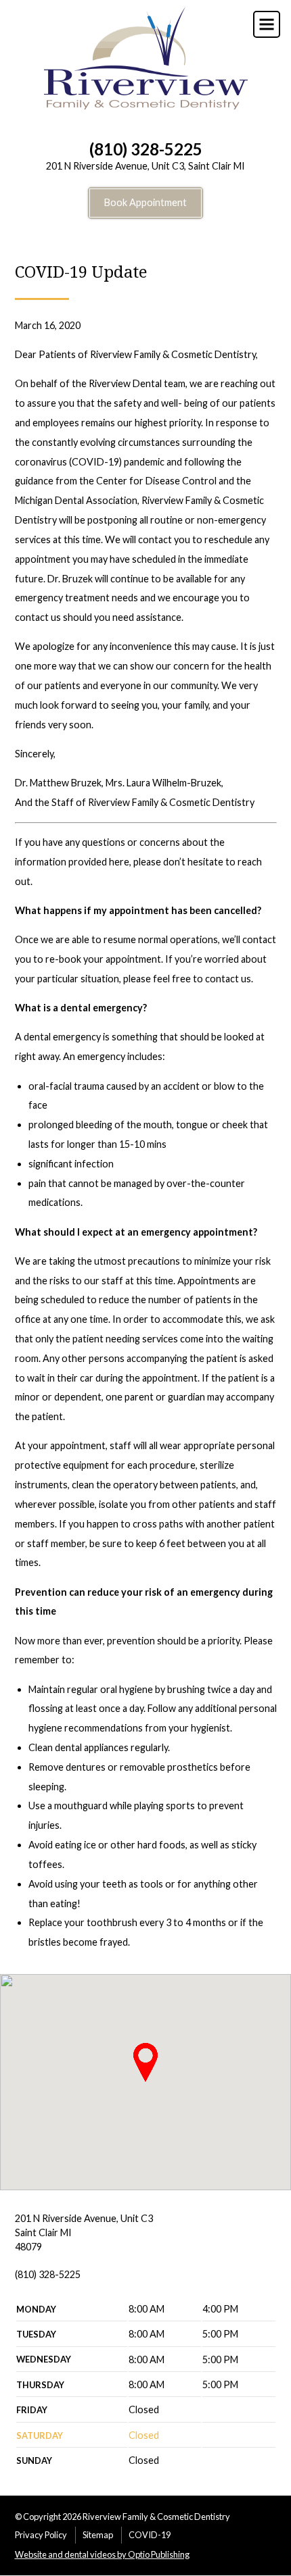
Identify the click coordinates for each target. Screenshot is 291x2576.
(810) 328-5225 (146, 149)
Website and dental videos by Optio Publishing (102, 2554)
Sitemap (98, 2535)
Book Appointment (145, 202)
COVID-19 (150, 2535)
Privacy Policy (41, 2535)
